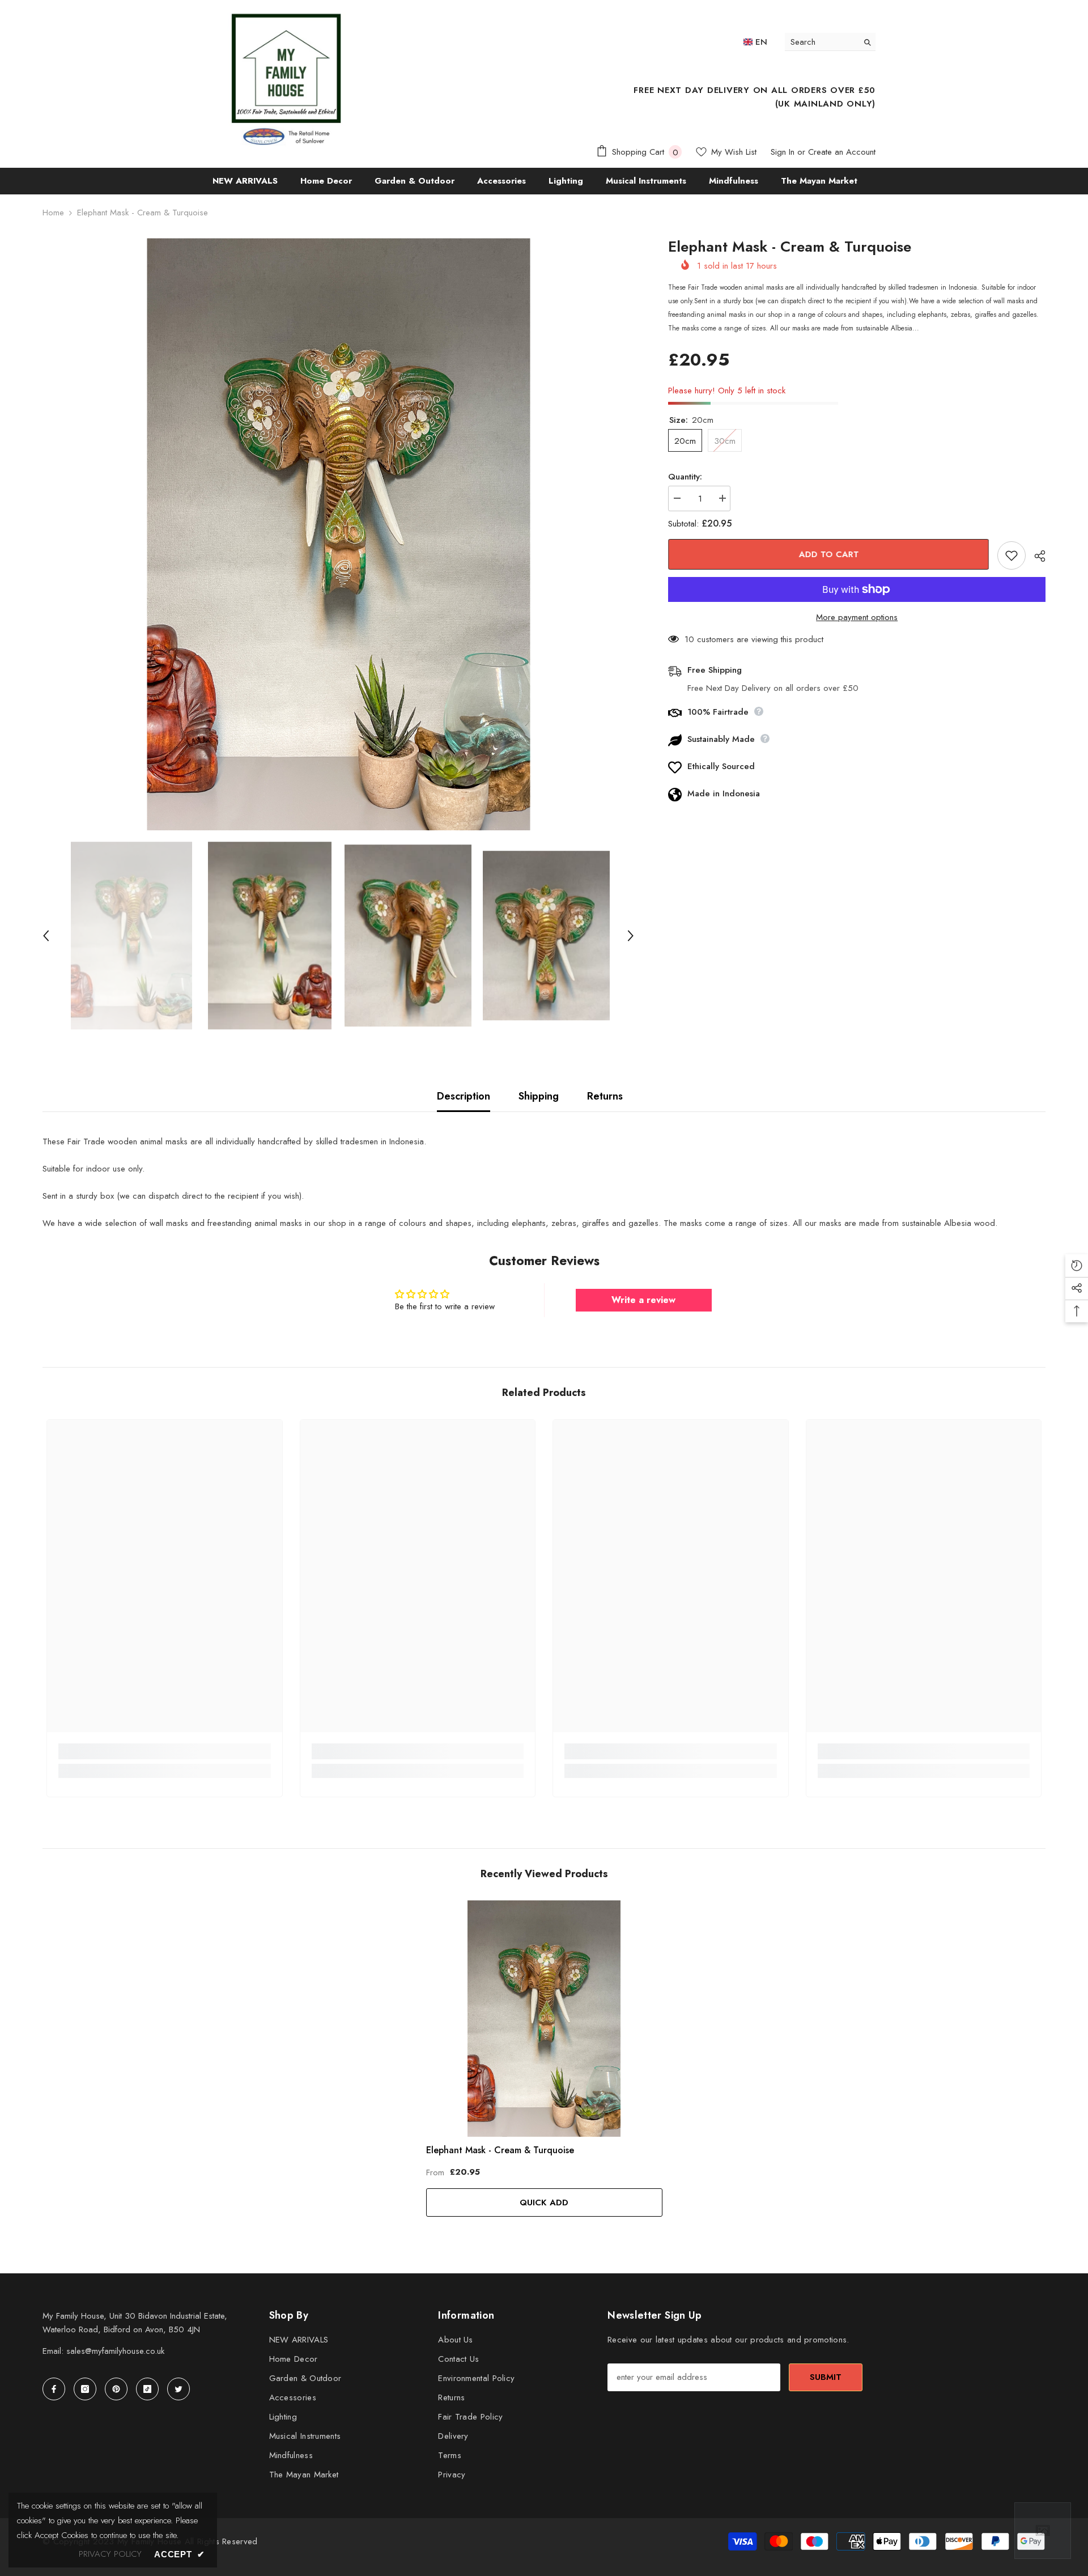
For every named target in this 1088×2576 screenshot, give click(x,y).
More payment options (857, 617)
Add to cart (827, 554)
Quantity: (685, 477)
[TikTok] (147, 2389)
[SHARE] (1036, 556)
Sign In (783, 152)
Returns (605, 1096)
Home (53, 213)
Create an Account (842, 152)
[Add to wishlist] (1011, 555)
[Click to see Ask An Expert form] (1043, 2531)
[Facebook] (54, 2389)
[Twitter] (178, 2389)
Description (464, 1096)
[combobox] (821, 42)
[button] (46, 936)
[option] (339, 534)
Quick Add (544, 2202)
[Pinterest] (116, 2389)
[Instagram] (85, 2389)
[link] (165, 1751)
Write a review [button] (643, 1300)
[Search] (830, 42)
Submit (826, 2377)
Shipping (539, 1096)
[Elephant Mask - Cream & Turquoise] (544, 2019)
